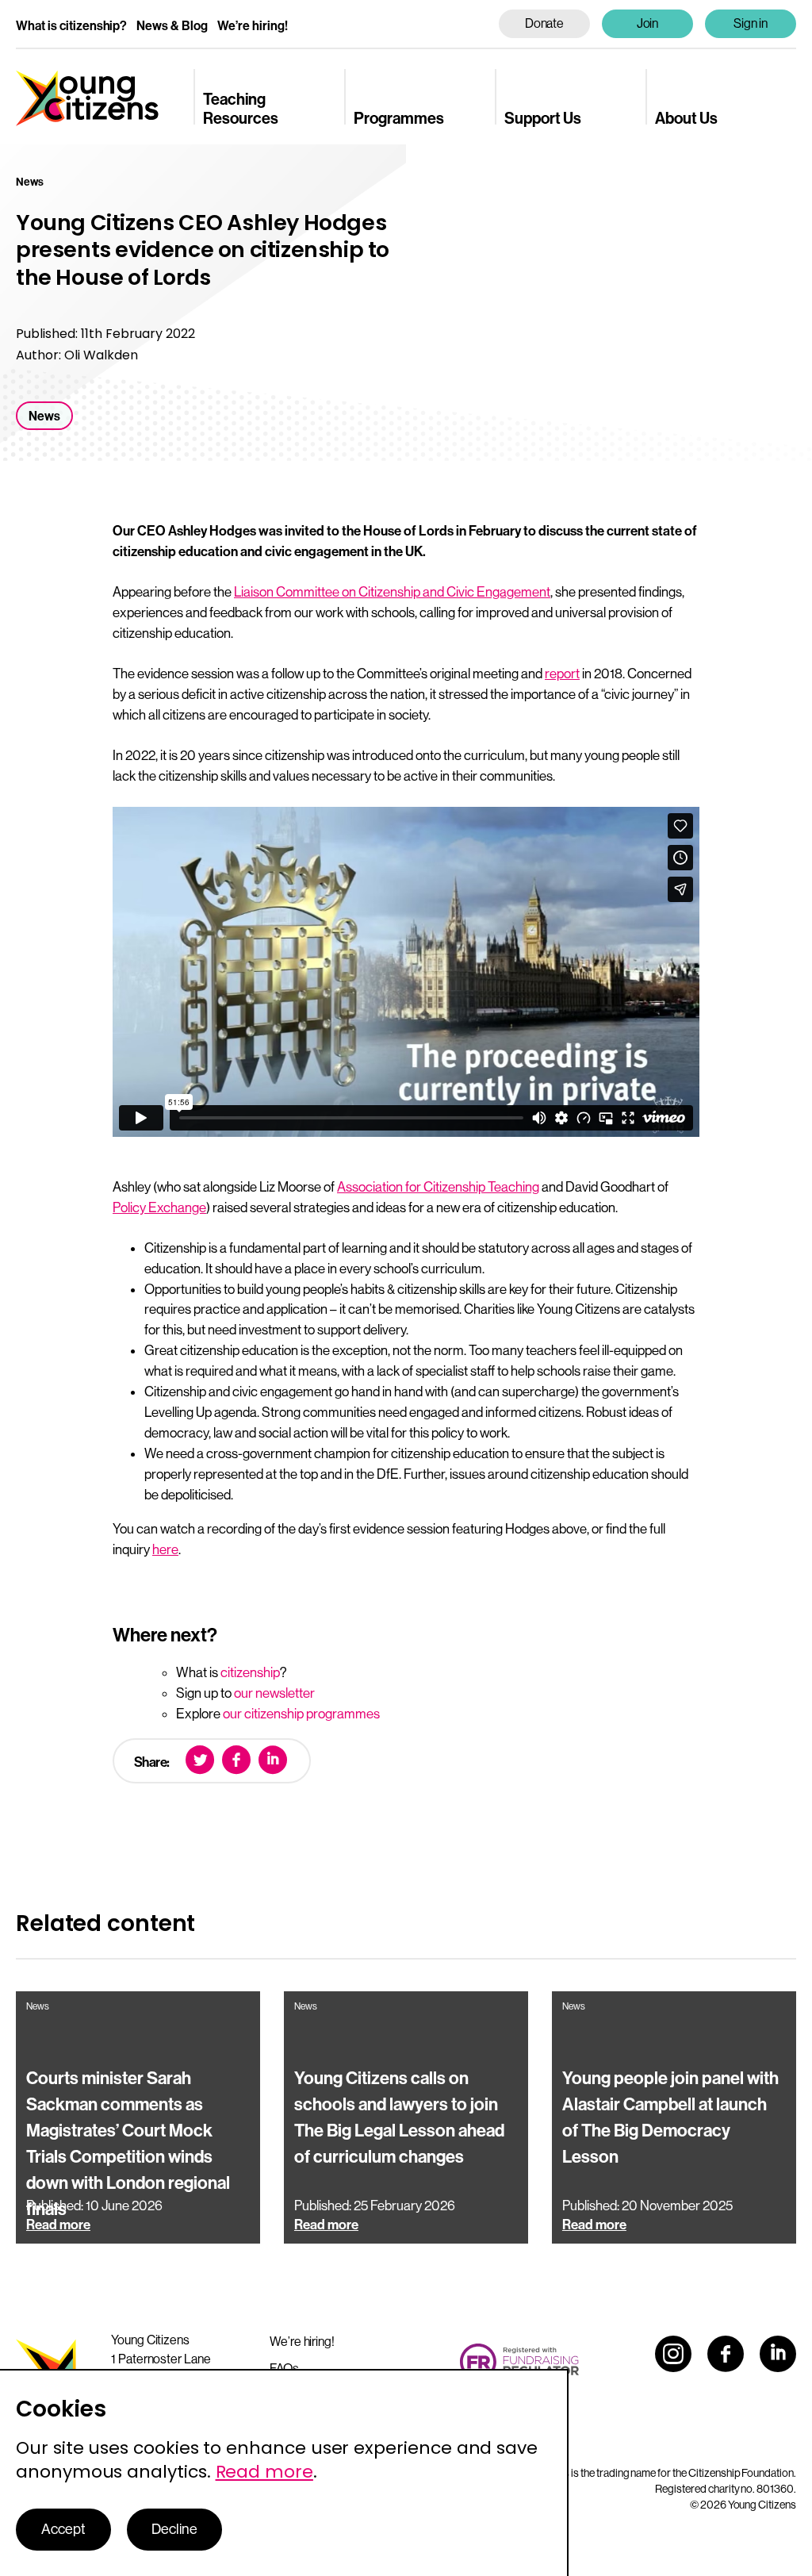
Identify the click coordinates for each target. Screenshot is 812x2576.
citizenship (250, 1672)
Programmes (399, 118)
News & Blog (172, 26)
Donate (545, 23)
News (44, 416)
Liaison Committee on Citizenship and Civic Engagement (392, 592)
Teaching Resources (241, 109)
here (165, 1549)
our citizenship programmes (301, 1714)
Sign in (751, 23)
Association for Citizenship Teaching (438, 1187)
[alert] (284, 2472)
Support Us (543, 118)
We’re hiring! (253, 26)
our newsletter (274, 1693)
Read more (264, 2472)
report (562, 674)
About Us (686, 118)
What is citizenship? (71, 26)
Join (648, 23)
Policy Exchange (159, 1207)
